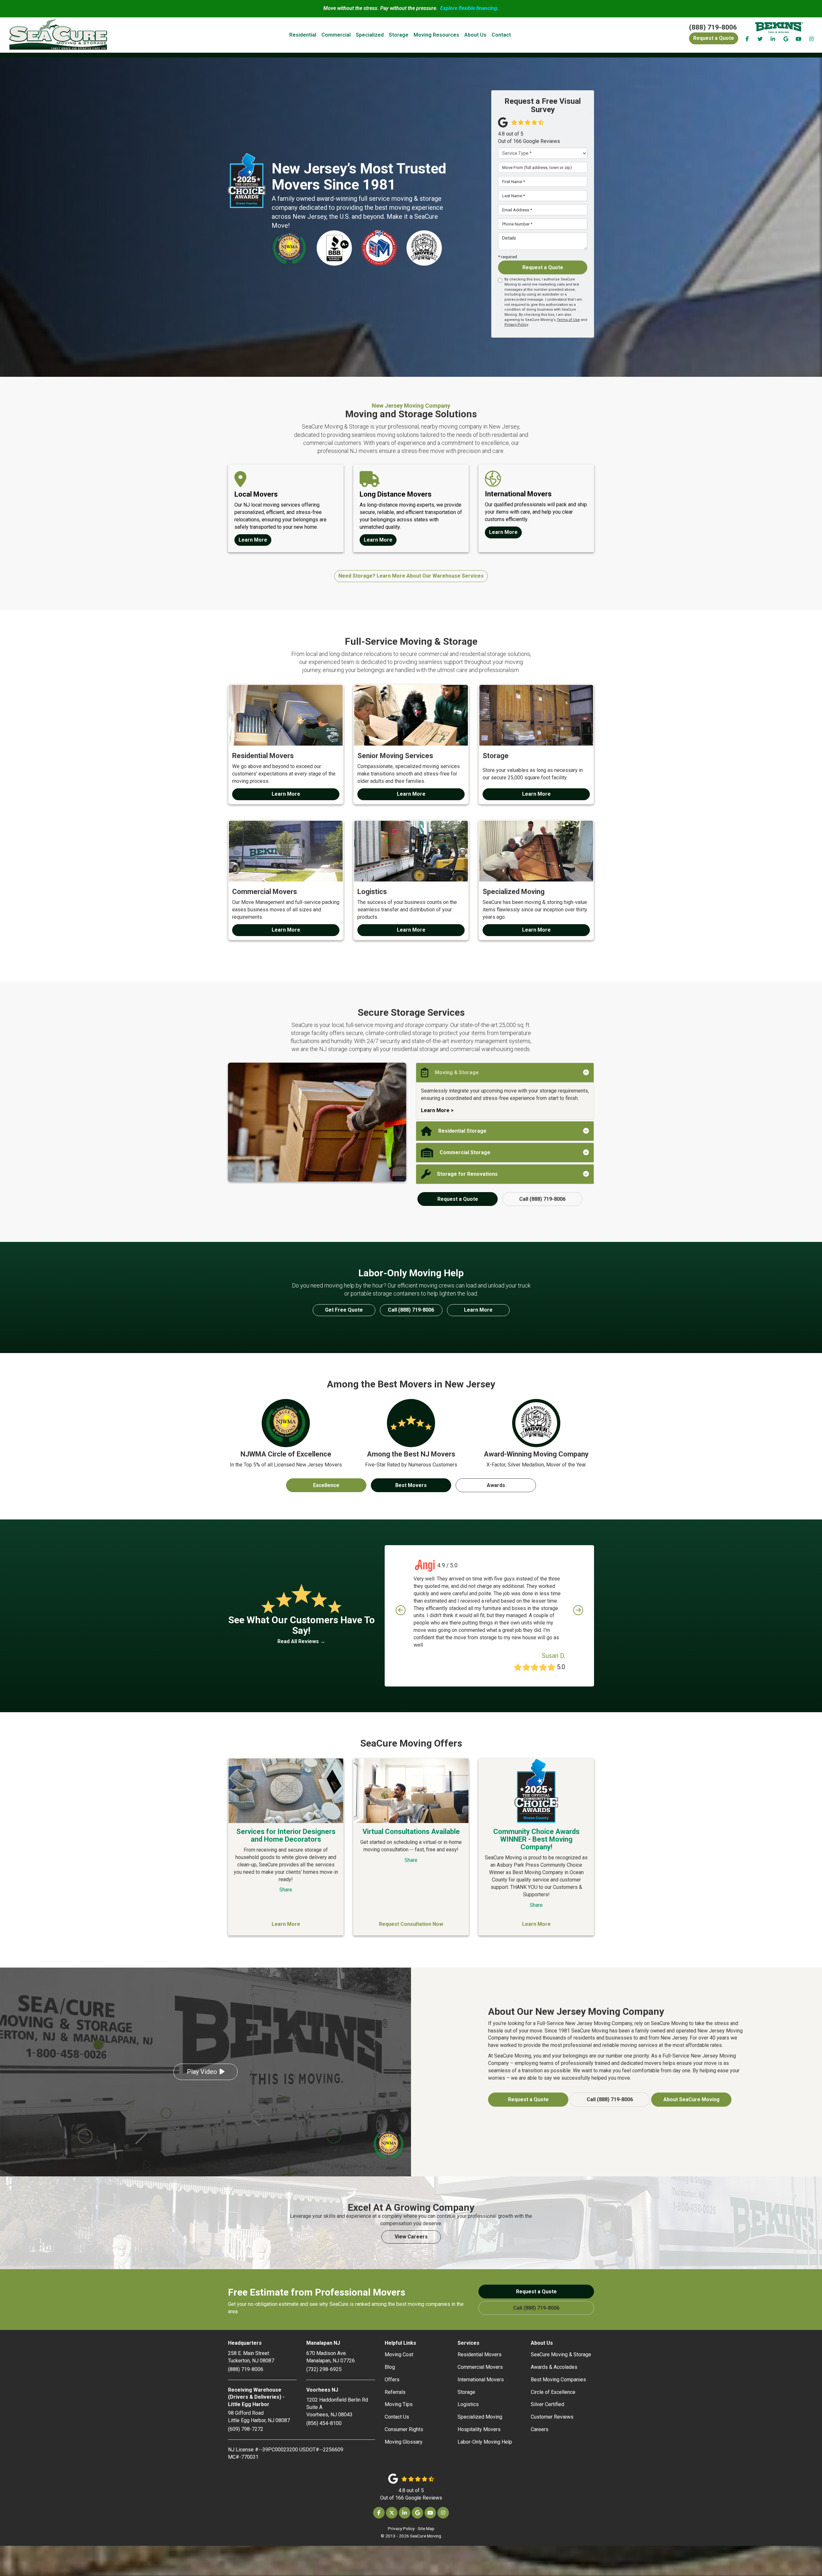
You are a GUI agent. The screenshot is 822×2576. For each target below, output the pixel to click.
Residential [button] (303, 35)
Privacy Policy (516, 325)
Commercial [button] (336, 35)
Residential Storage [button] (462, 1131)
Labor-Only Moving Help (485, 2442)
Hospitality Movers (479, 2429)
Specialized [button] (370, 35)
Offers (392, 2380)
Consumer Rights (404, 2429)
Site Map (426, 2528)
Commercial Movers (480, 2367)
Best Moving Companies (558, 2380)
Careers (540, 2429)
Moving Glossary (404, 2442)
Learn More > (437, 1110)
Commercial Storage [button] (465, 1152)
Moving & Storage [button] (457, 1072)
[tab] (505, 1073)
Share (286, 1890)
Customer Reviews (552, 2417)
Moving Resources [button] (436, 35)
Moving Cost (399, 2355)
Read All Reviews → (301, 1641)
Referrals (395, 2392)
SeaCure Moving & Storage (561, 2355)
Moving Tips (399, 2404)
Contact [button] (501, 35)
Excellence (326, 1485)
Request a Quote (543, 267)
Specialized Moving (480, 2417)
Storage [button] (399, 35)
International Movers (481, 2380)
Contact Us (397, 2417)
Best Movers (411, 1485)
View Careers (411, 2237)
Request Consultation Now (411, 1924)
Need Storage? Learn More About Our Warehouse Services (411, 576)
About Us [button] (475, 35)
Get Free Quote (344, 1310)
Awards (496, 1485)
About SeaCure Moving (691, 2099)
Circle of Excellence (553, 2392)
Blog (390, 2367)
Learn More (478, 1310)
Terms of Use (568, 320)
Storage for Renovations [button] (467, 1174)
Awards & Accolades (554, 2367)
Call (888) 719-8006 (542, 1199)
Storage (466, 2392)
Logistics (468, 2404)
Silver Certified (547, 2404)
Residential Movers (480, 2355)
